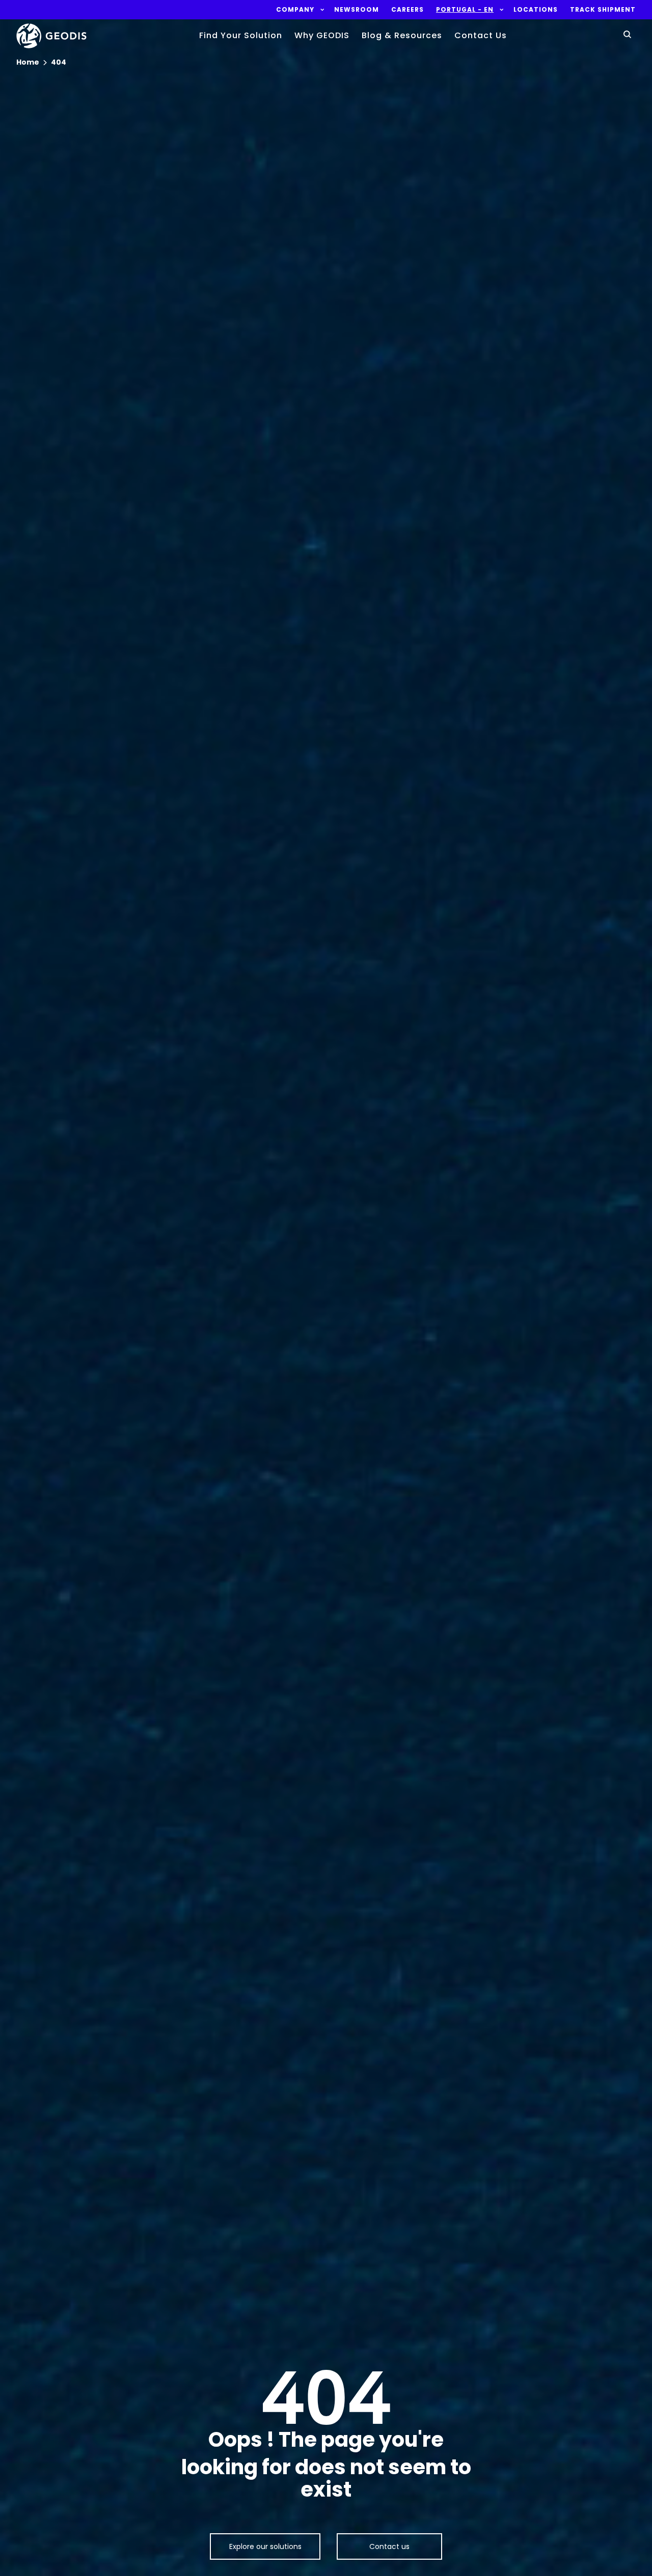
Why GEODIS (322, 35)
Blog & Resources (402, 35)
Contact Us (481, 35)
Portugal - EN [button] (465, 10)
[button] (295, 10)
